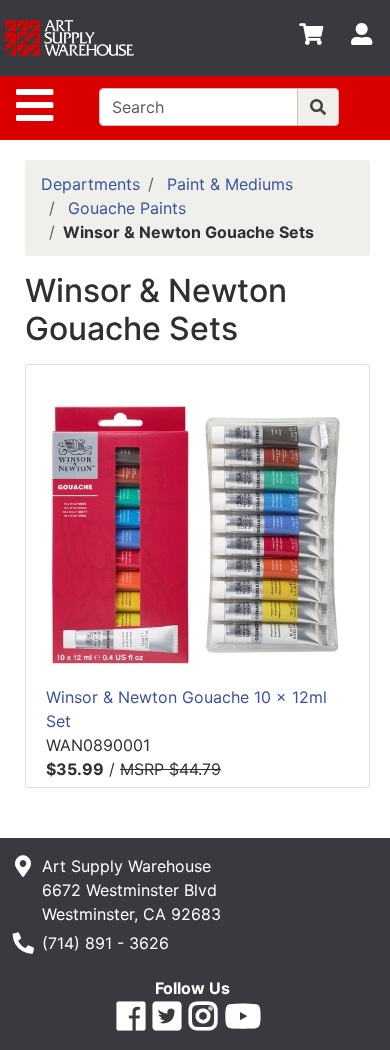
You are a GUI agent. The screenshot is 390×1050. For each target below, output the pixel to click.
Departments (90, 184)
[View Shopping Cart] (311, 38)
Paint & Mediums (230, 184)
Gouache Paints (127, 208)
